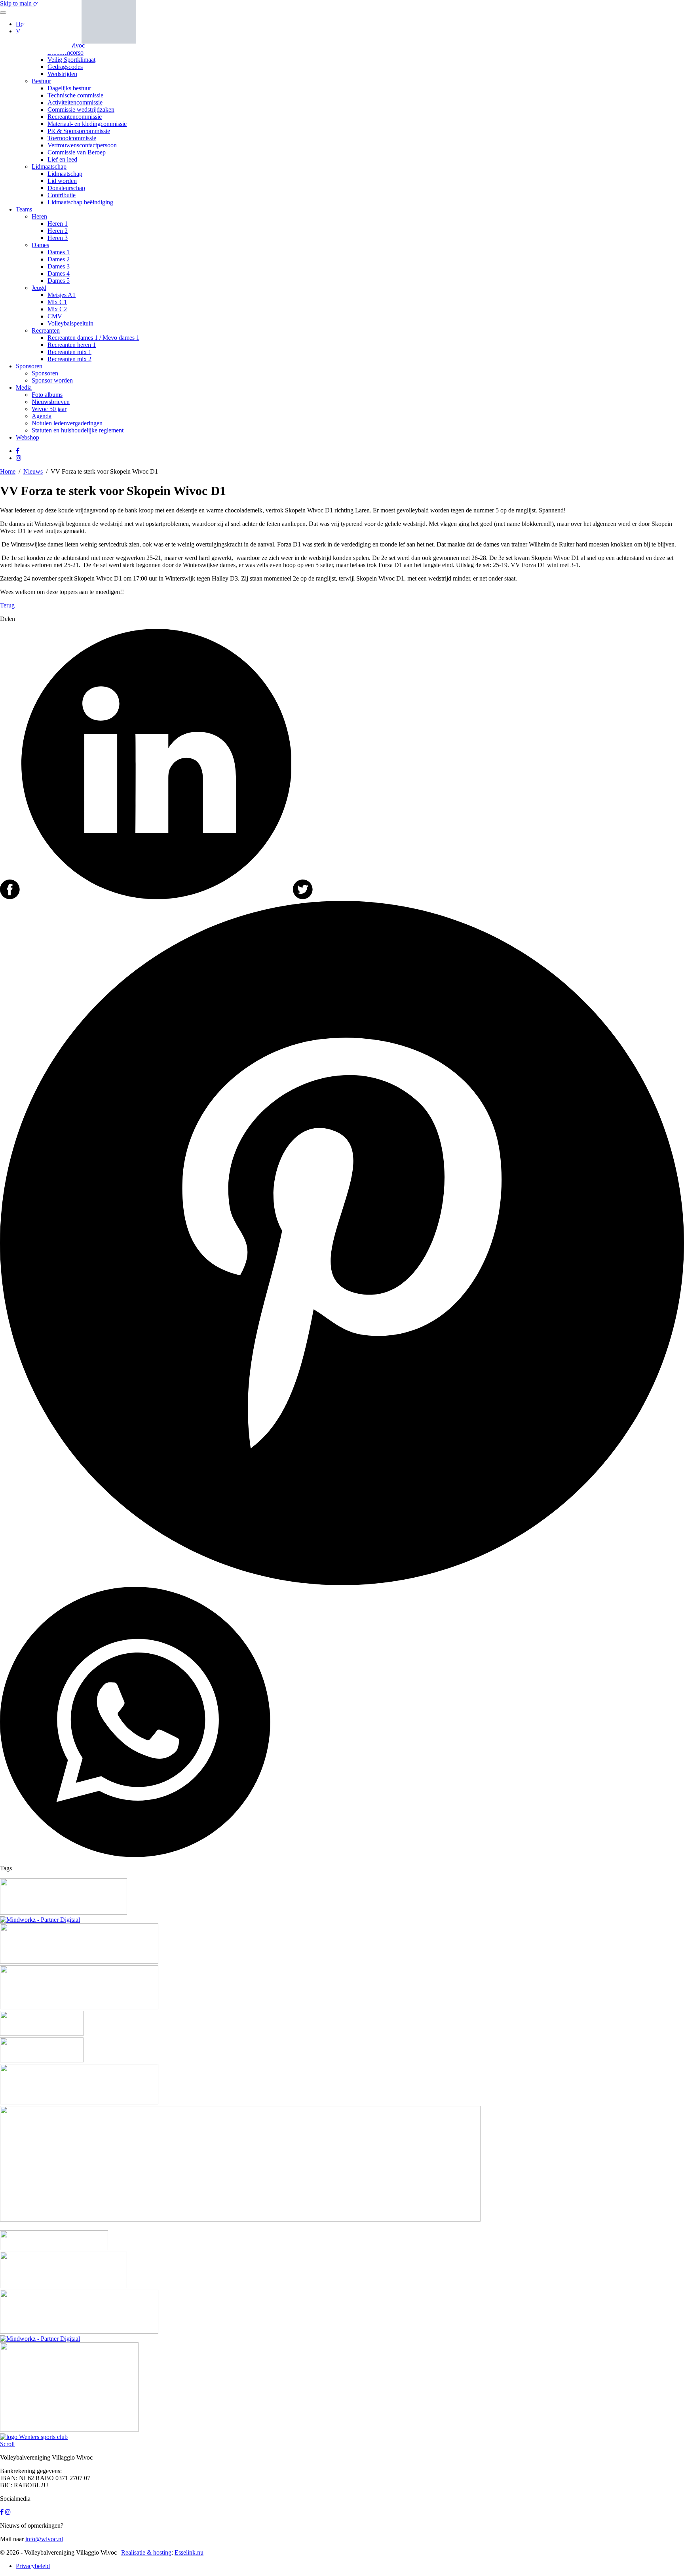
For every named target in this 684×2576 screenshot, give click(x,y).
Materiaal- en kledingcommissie (87, 124)
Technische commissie (75, 95)
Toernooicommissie (72, 138)
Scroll (7, 2444)
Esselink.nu (189, 2552)
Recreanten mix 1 (69, 352)
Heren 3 (58, 238)
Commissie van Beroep (77, 152)
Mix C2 (57, 309)
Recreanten (46, 330)
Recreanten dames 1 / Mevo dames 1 (93, 338)
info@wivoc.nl (44, 2539)
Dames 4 (59, 273)
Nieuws (33, 471)
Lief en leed (62, 159)
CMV (55, 316)
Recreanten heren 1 (72, 345)
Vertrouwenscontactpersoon (82, 145)
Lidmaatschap (49, 167)
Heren (39, 216)
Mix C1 (57, 302)
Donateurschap (66, 188)
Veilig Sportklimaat (71, 60)
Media (24, 387)
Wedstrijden (62, 74)
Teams (24, 209)
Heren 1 (58, 224)
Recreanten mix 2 (69, 359)
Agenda (42, 416)
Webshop (28, 437)
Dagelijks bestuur (69, 88)
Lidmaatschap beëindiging (80, 202)
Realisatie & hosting (146, 2552)
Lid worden (62, 181)
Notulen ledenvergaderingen (67, 423)
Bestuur (41, 81)
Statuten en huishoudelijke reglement (78, 430)
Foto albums (47, 395)
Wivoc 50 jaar (49, 409)
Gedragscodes (65, 67)
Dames (40, 245)
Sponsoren (29, 366)
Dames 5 (59, 281)
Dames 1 (59, 252)
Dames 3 (59, 266)
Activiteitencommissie (75, 102)
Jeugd (39, 288)
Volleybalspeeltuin (70, 323)
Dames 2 (59, 259)
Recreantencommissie (75, 117)
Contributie (62, 195)
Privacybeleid (33, 2566)
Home (8, 471)
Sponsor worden (52, 380)
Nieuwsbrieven (51, 402)
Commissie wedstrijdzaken (81, 109)
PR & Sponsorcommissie (79, 131)
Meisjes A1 (62, 295)
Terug (7, 605)
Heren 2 (58, 231)
